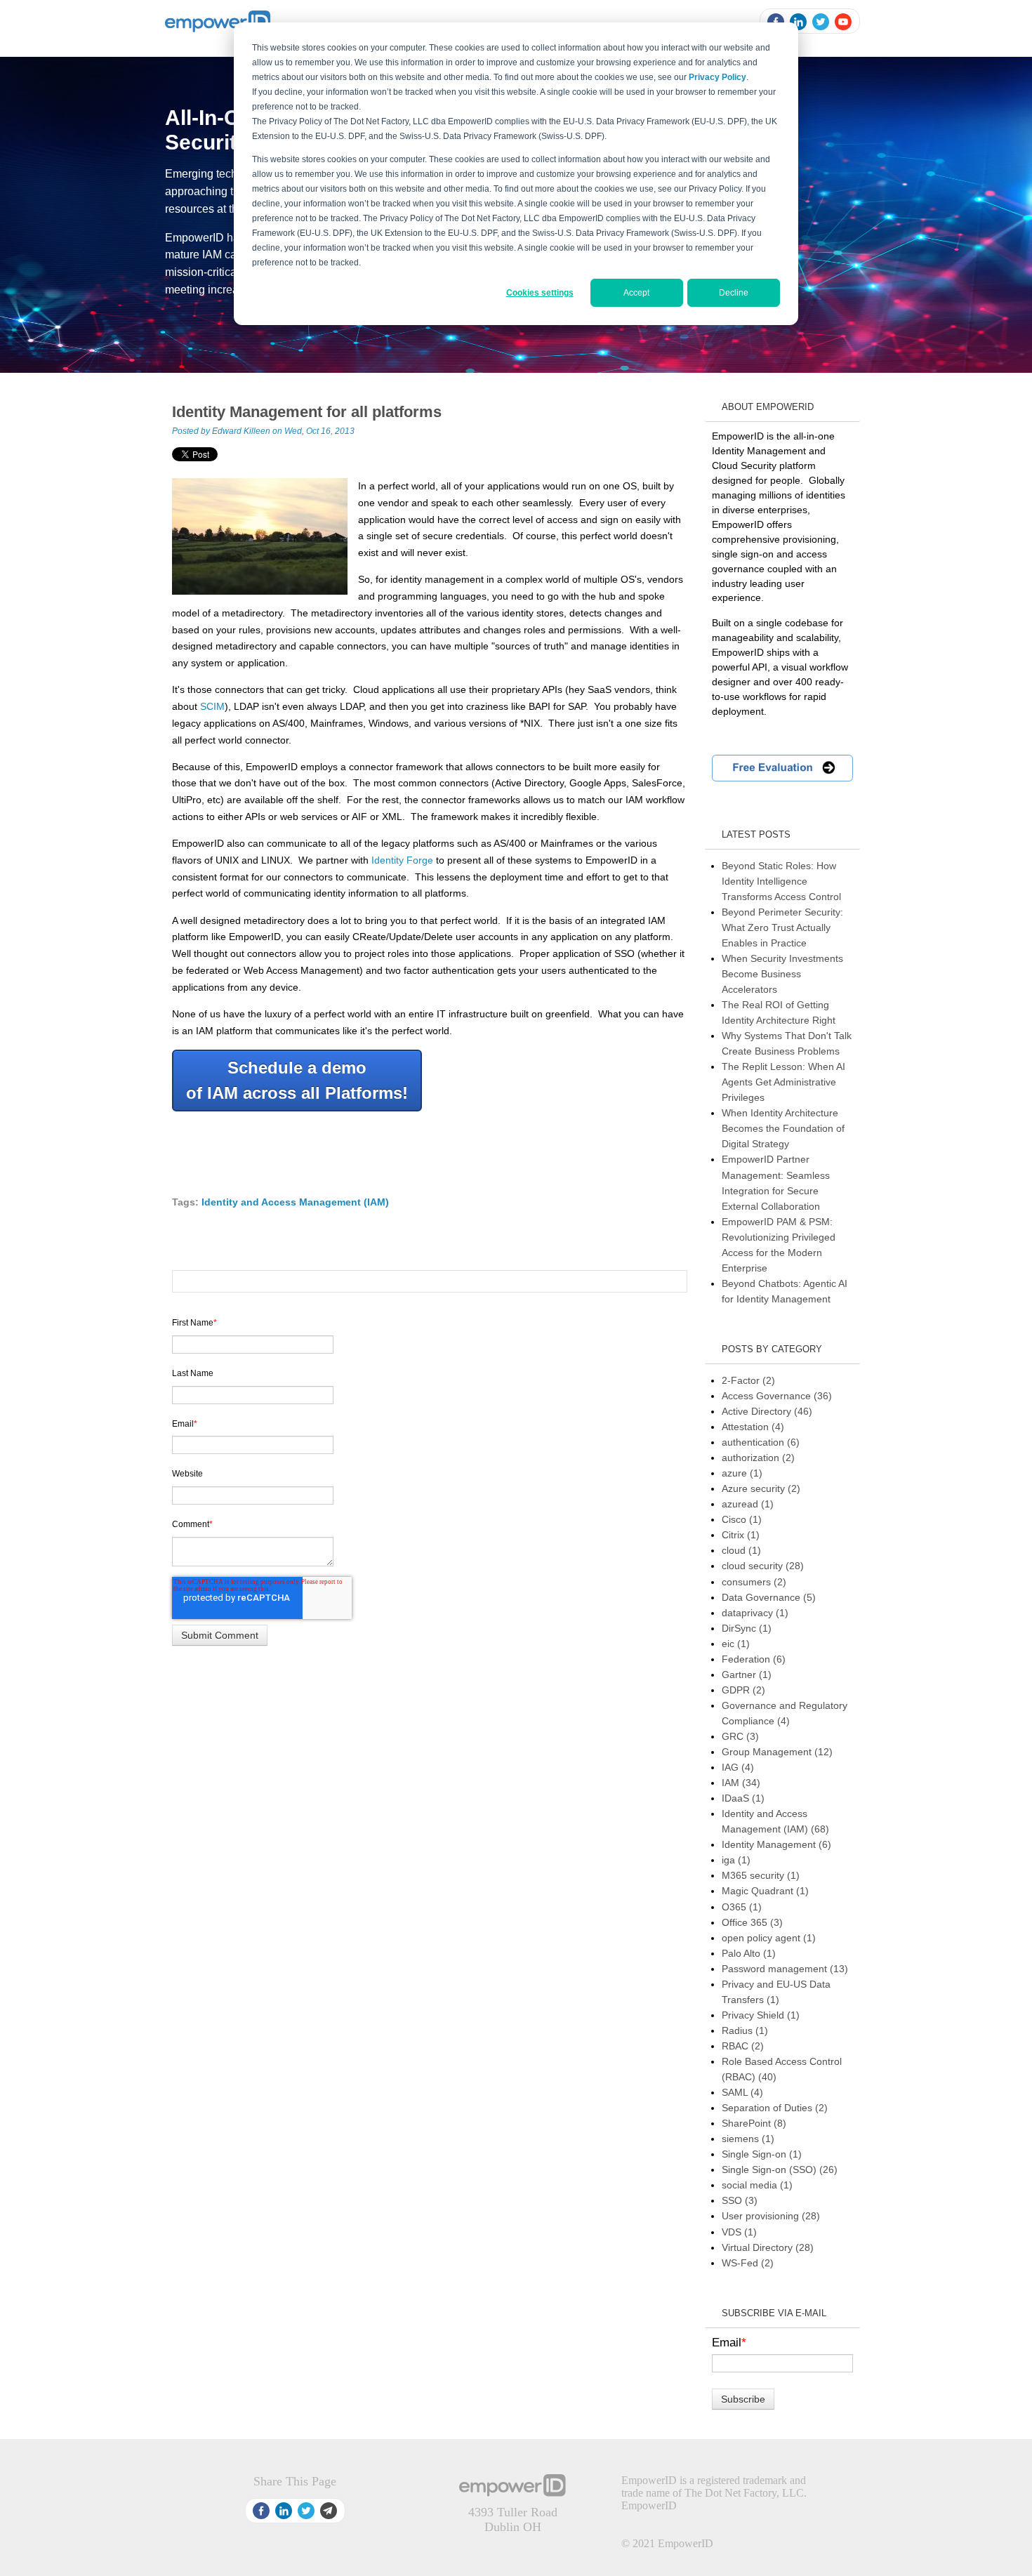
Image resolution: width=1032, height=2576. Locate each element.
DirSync (747, 1628)
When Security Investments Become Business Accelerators (782, 974)
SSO (740, 2200)
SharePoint (754, 2123)
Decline (734, 293)
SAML (742, 2092)
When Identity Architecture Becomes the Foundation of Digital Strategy (783, 1128)
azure (742, 1473)
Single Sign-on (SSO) (780, 2169)
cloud (741, 1550)
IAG (738, 1767)
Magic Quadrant (765, 1891)
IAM (741, 1783)
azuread (748, 1504)
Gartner (747, 1675)
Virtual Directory (768, 2247)
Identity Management (776, 1844)
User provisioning (771, 2216)
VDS (739, 2232)
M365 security (761, 1875)
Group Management (777, 1752)
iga (736, 1860)
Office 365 (752, 1922)
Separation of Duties (775, 2108)
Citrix (741, 1535)
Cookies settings (540, 293)
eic (736, 1644)
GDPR (743, 1690)
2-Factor (748, 1380)
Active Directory (767, 1411)
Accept (636, 293)
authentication (761, 1442)
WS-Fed (748, 2263)
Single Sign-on (762, 2154)
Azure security (761, 1488)
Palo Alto (749, 1953)
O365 (742, 1907)
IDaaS (743, 1798)
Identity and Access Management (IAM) (295, 1202)
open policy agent (769, 1938)
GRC (740, 1736)
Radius (745, 2030)
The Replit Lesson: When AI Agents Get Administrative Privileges (783, 1082)
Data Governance (769, 1597)
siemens (748, 2139)
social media (757, 2185)
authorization (758, 1458)
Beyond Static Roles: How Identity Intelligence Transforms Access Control (781, 881)
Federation (754, 1659)
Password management (785, 1969)
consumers (754, 1582)
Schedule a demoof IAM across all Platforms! (297, 1080)
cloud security (763, 1566)
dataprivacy (755, 1613)
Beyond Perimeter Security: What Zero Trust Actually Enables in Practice (782, 927)
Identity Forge (402, 860)
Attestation (753, 1427)
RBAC (743, 2046)
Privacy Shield (761, 2015)
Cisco (742, 1519)
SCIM (212, 706)
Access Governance (777, 1396)
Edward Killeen (241, 431)
